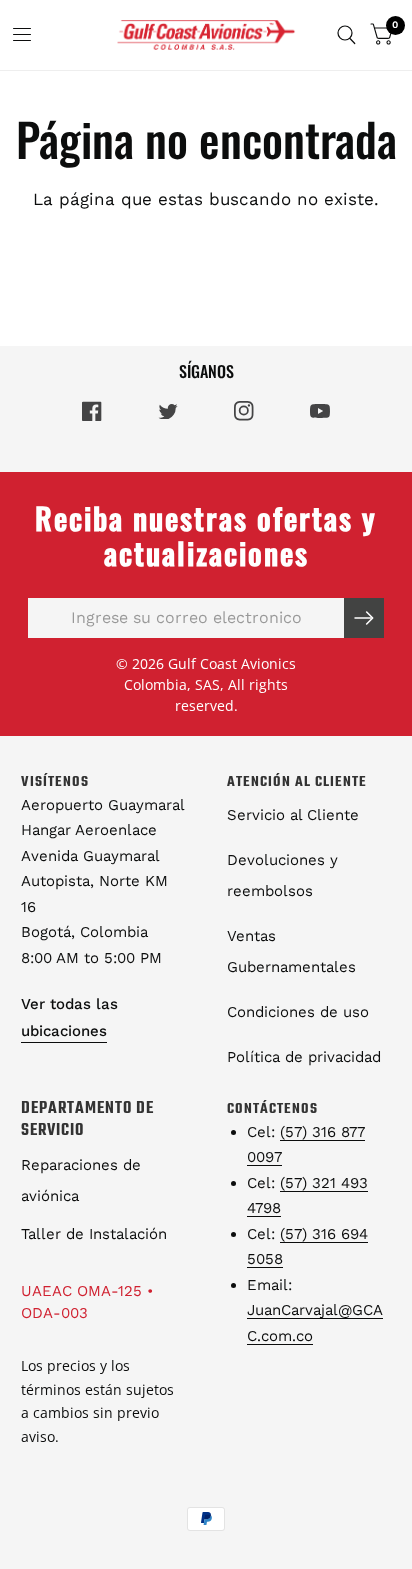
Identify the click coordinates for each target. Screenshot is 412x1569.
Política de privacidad (304, 1057)
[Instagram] (244, 411)
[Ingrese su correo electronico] (364, 618)
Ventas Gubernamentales (291, 951)
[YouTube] (320, 411)
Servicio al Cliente (293, 815)
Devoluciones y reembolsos (282, 875)
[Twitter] (168, 411)
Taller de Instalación (94, 1234)
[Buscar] (346, 35)
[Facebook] (92, 411)
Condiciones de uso (298, 1012)
